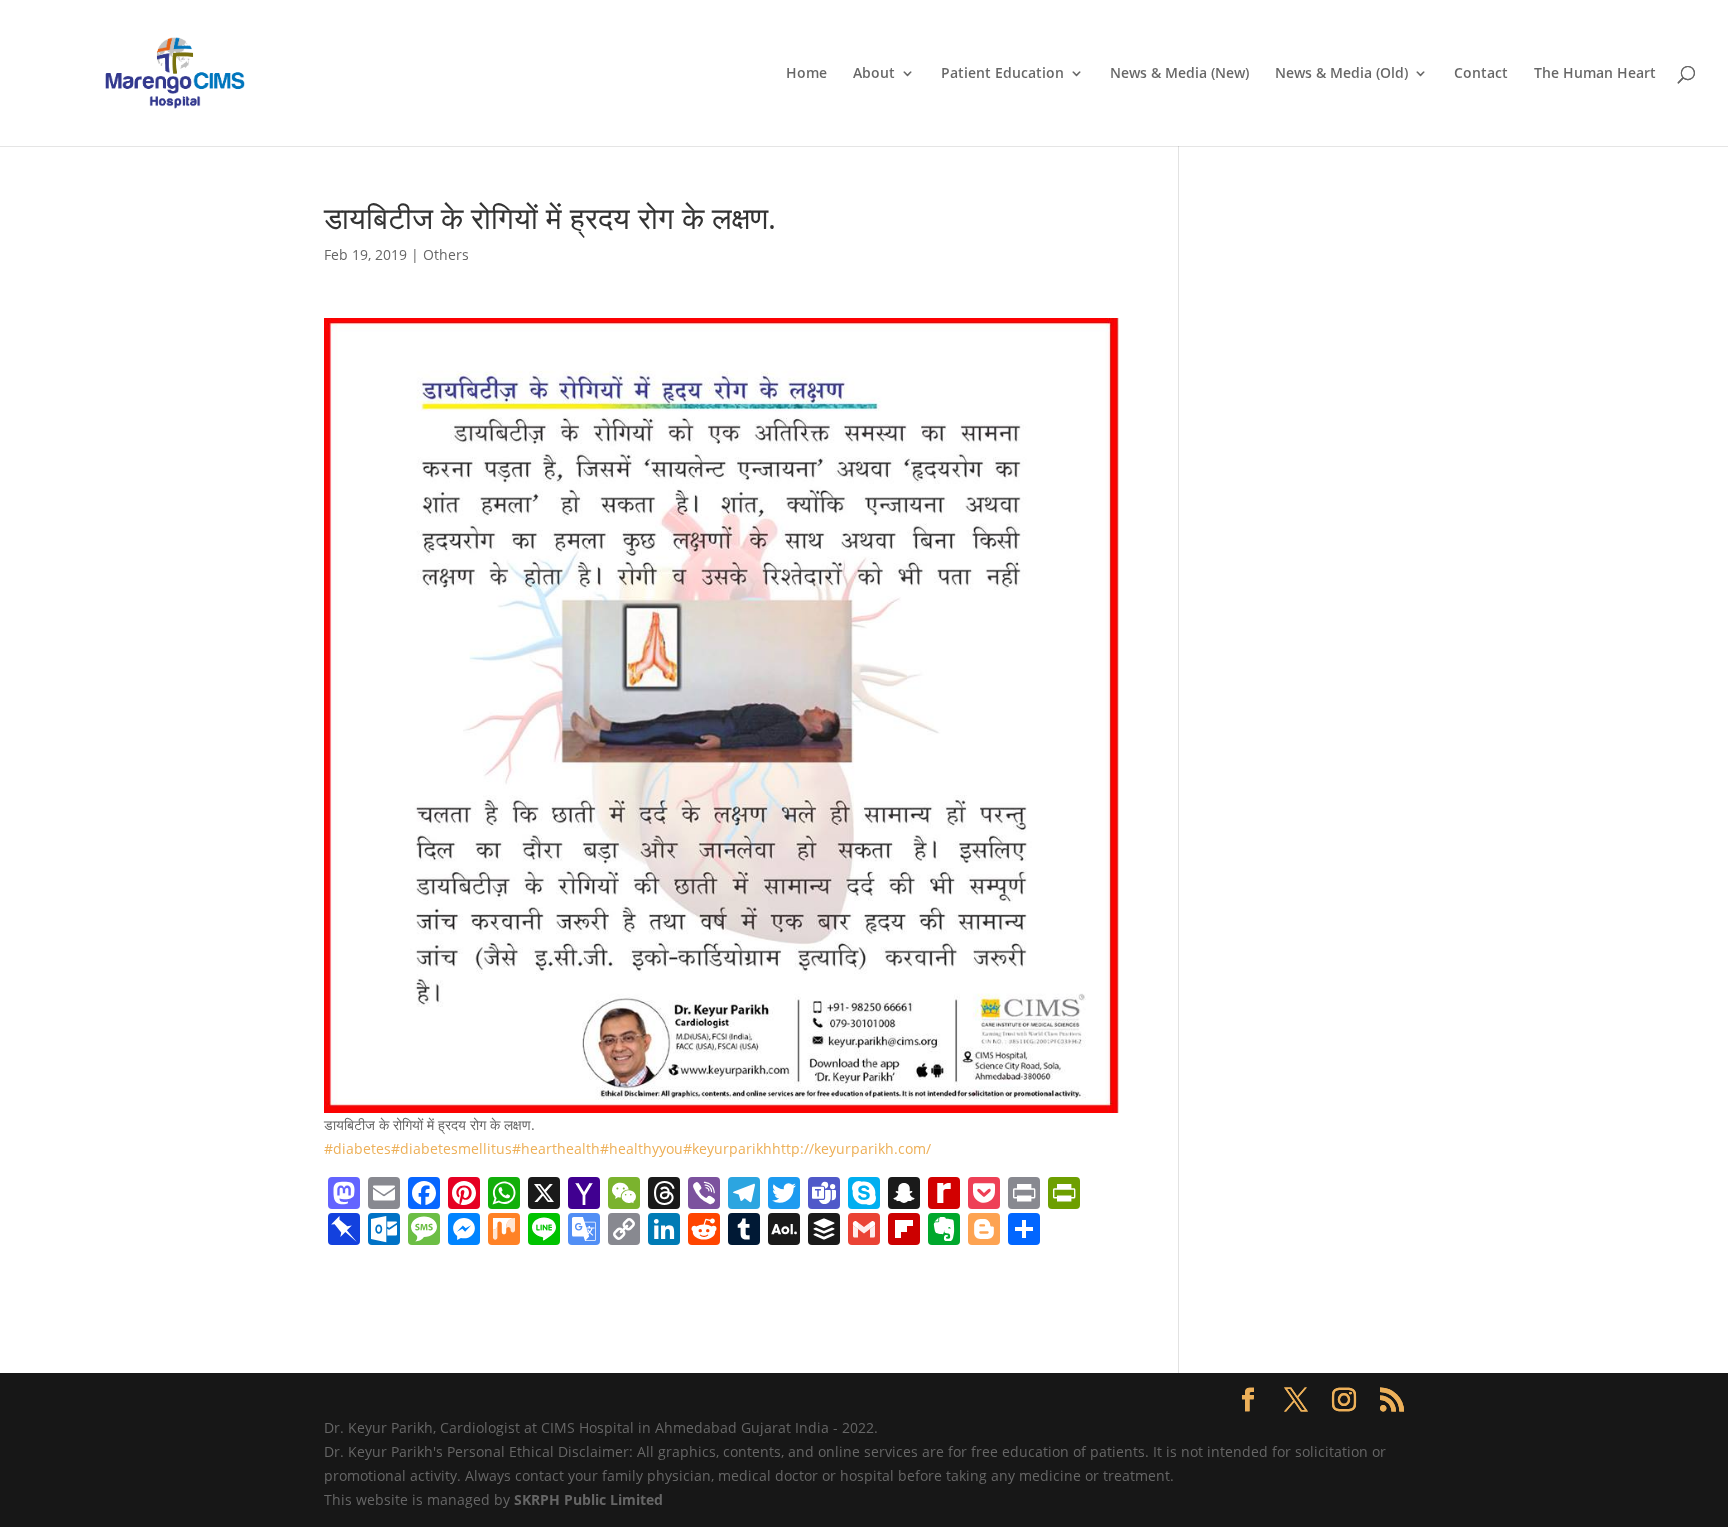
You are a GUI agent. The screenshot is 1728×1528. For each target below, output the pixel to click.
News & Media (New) (1179, 74)
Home (806, 74)
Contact (1481, 74)
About (874, 74)
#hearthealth (556, 1148)
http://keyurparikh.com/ (851, 1148)
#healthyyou (641, 1148)
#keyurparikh (727, 1148)
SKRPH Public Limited (588, 1499)
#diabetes (357, 1148)
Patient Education (1002, 74)
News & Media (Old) (1341, 74)
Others (446, 254)
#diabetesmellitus (451, 1148)
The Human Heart (1595, 74)
